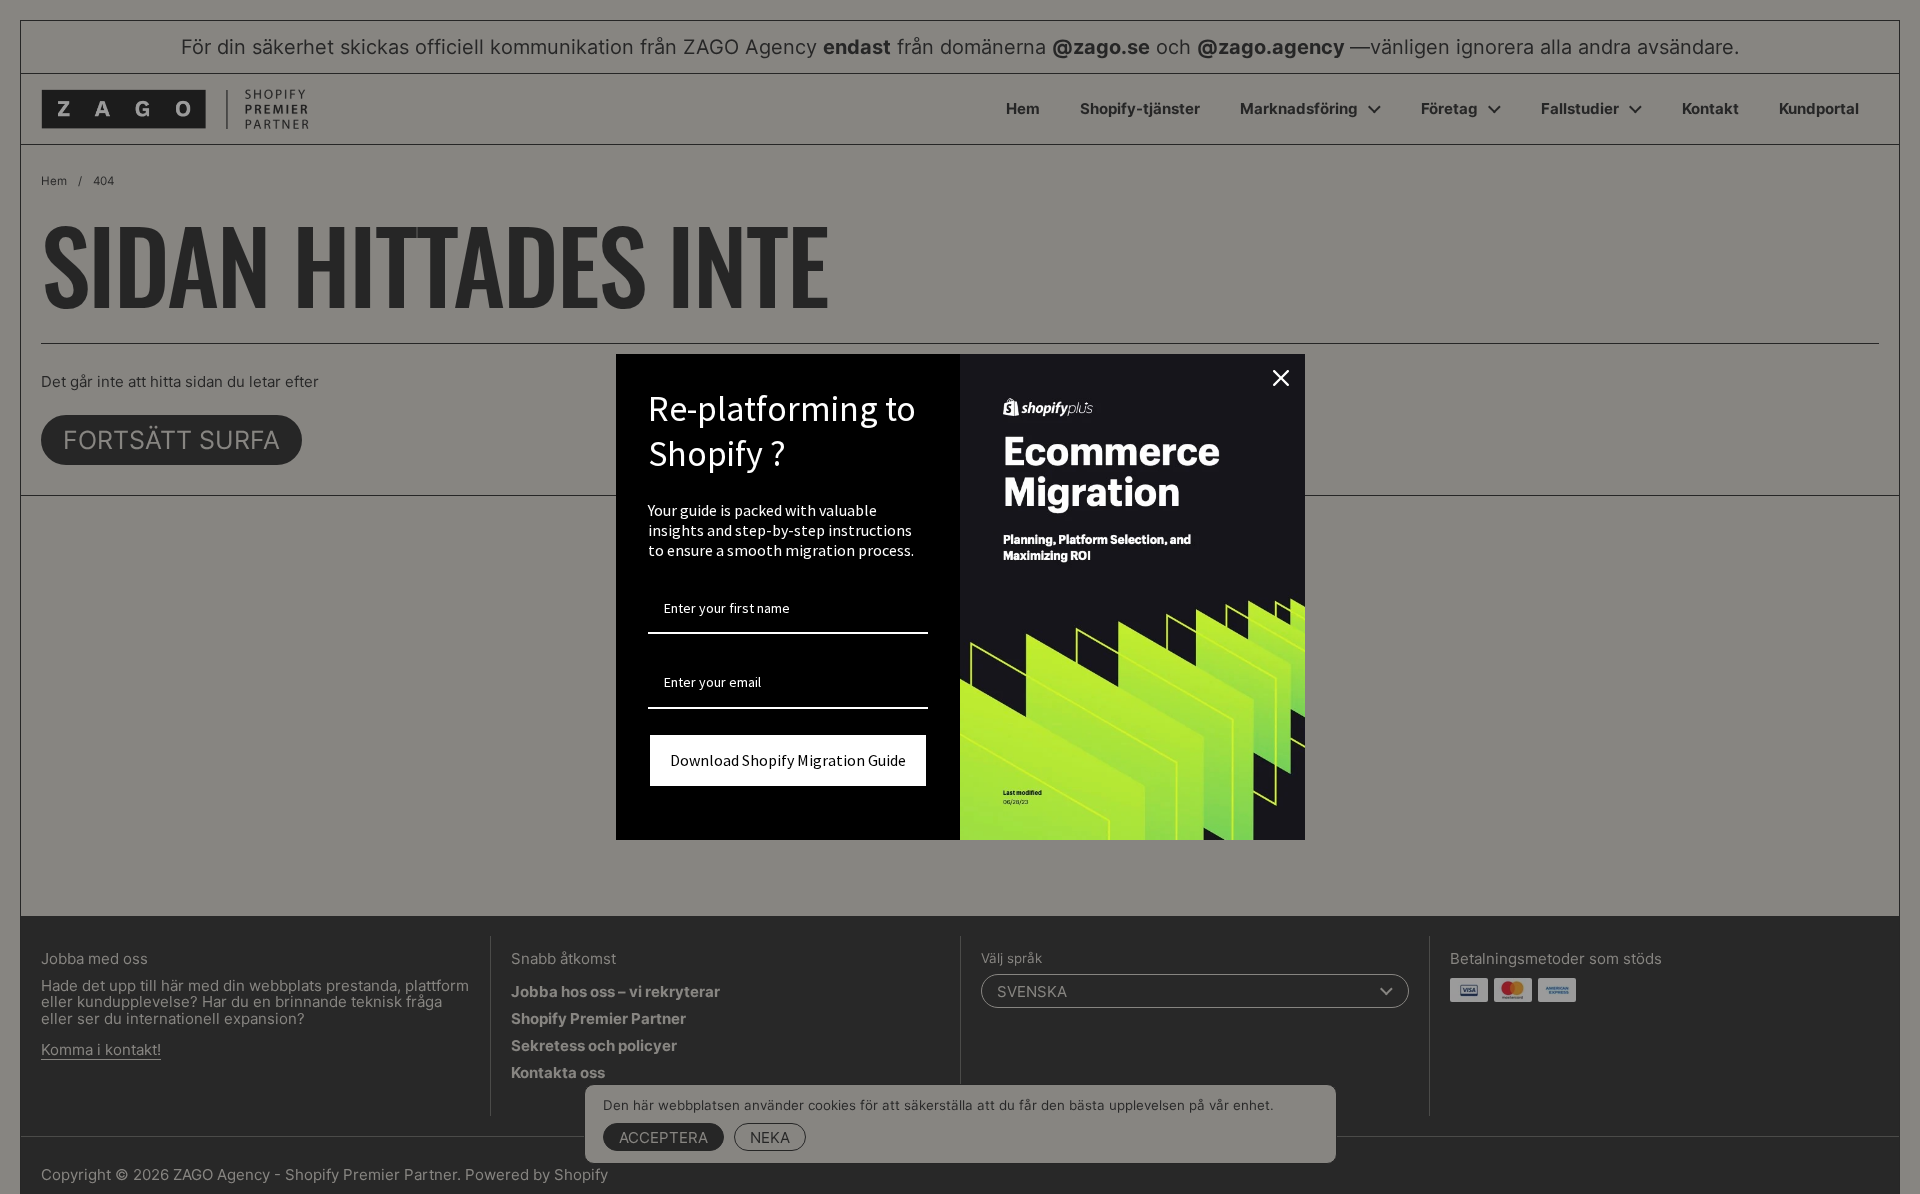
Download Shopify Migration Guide (788, 760)
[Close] (1281, 378)
